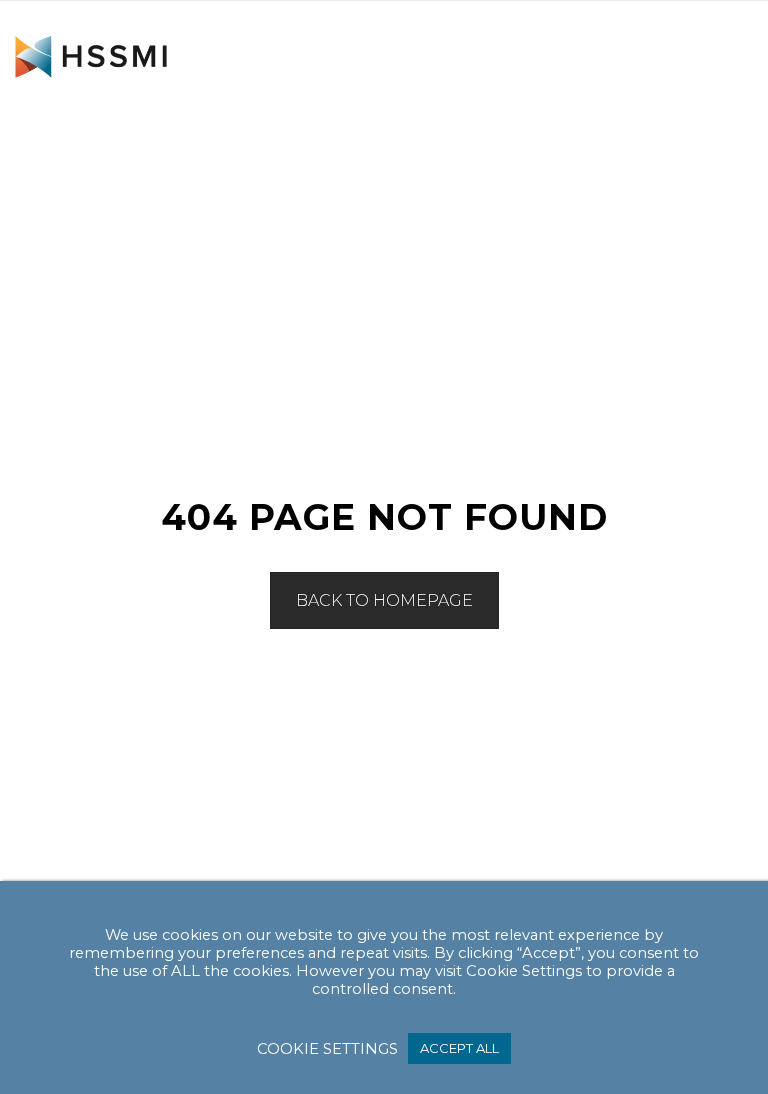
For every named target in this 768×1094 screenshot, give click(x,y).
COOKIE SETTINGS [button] (327, 1049)
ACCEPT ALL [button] (459, 1048)
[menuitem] (728, 66)
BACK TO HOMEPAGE (384, 600)
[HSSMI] (91, 56)
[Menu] (728, 66)
